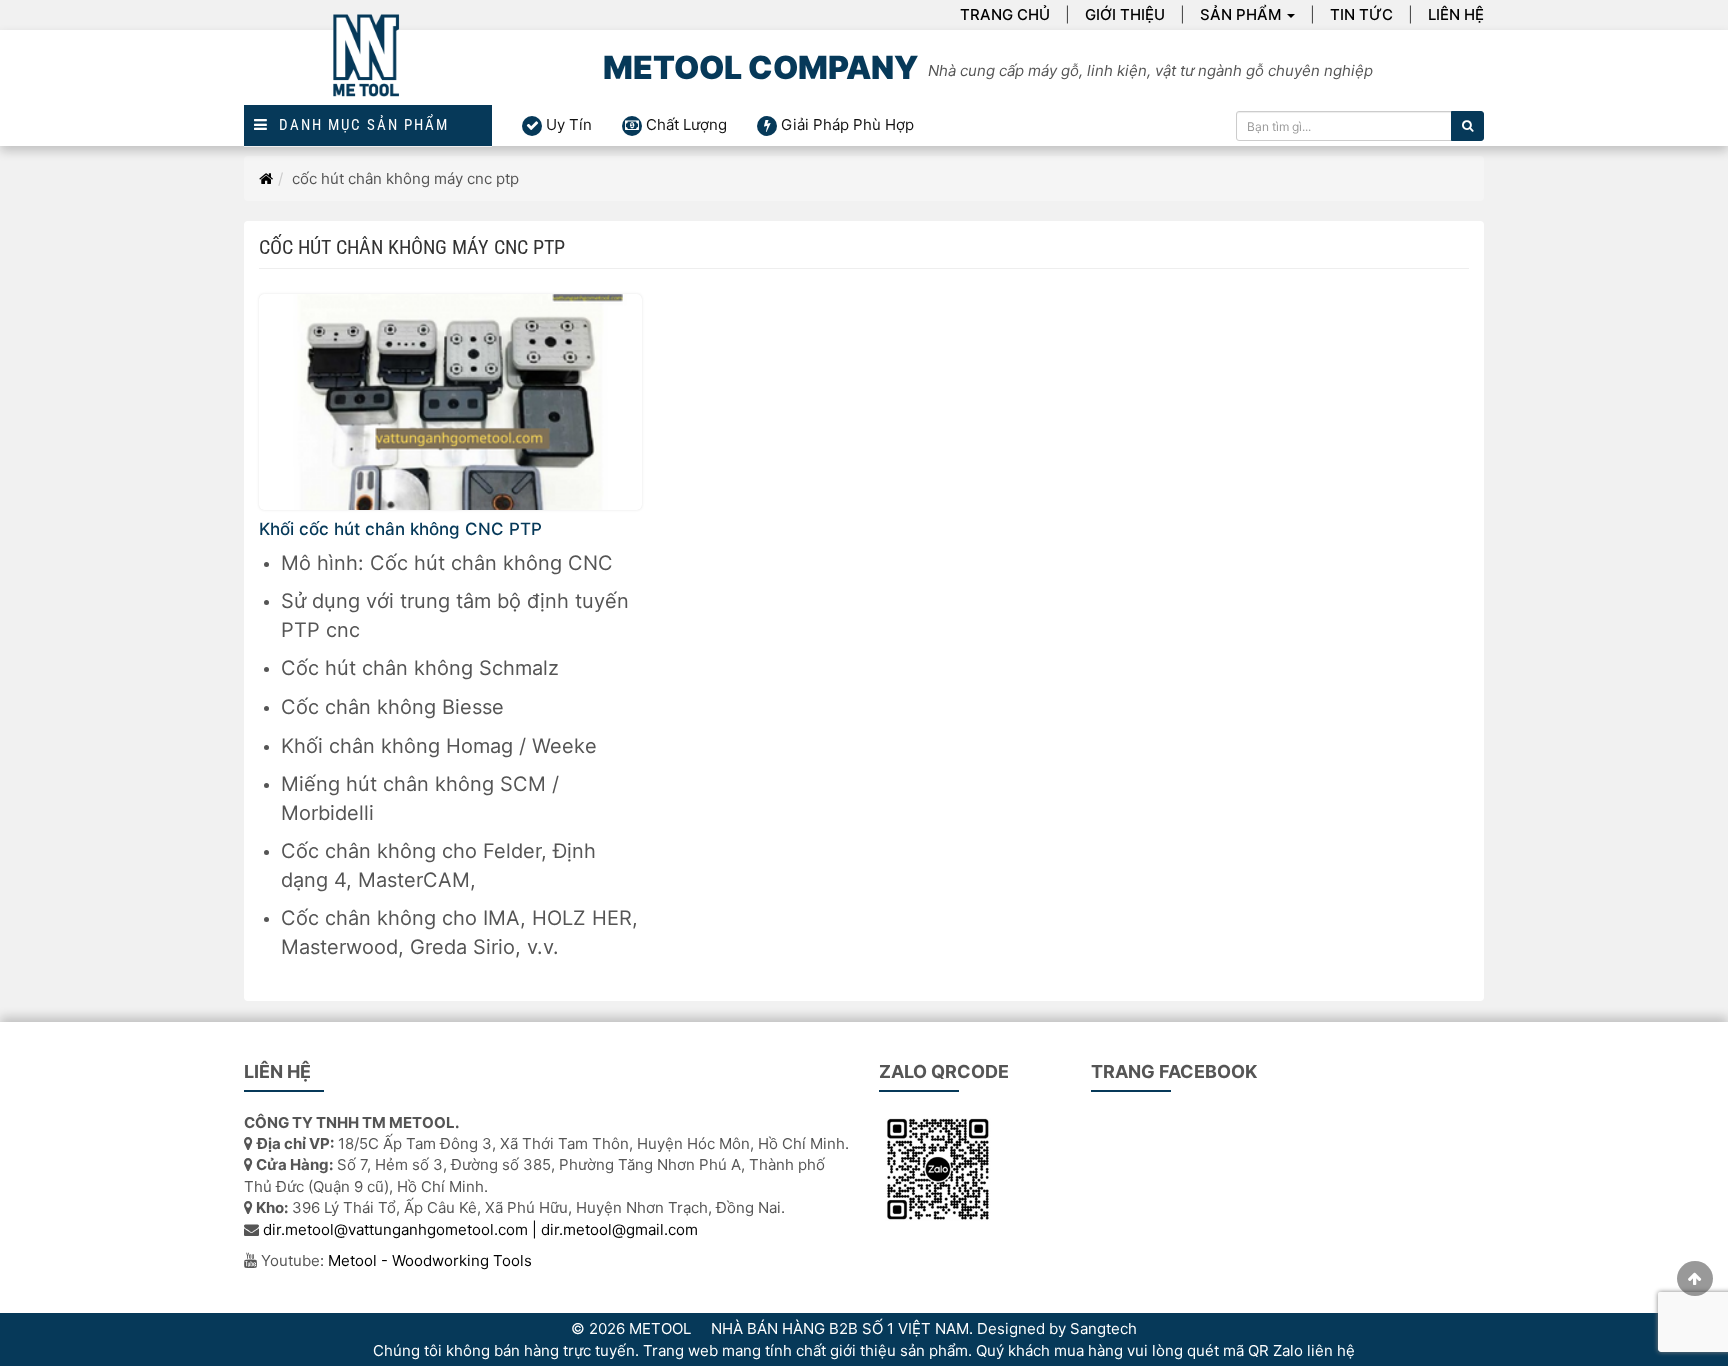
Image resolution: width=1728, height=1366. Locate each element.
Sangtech (1103, 1328)
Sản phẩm (1240, 14)
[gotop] (1695, 1278)
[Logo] (368, 67)
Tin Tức (1361, 14)
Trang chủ (1005, 14)
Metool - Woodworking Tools (430, 1260)
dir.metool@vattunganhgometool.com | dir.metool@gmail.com (480, 1229)
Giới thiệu (1125, 14)
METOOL (660, 1328)
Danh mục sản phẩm (359, 125)
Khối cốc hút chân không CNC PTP (400, 529)
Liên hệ (1456, 14)
